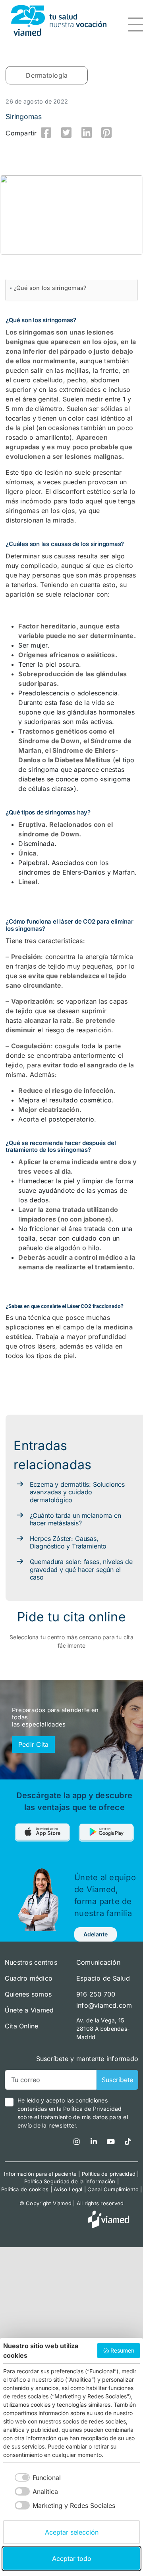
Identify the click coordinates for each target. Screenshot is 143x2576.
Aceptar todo (72, 2558)
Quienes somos (28, 1994)
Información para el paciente (40, 2174)
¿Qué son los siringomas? (50, 288)
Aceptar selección (72, 2532)
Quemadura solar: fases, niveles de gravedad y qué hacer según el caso (81, 1569)
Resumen (122, 2350)
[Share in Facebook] (46, 133)
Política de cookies (25, 2189)
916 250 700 (96, 1994)
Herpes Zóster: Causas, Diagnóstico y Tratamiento (68, 1542)
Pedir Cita (33, 1744)
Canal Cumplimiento (113, 2189)
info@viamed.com (104, 2005)
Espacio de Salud (103, 1978)
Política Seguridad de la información (70, 2181)
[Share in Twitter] (66, 133)
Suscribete (117, 2080)
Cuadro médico (29, 1978)
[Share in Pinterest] (107, 133)
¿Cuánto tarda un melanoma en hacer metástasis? (75, 1519)
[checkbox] (32, 2477)
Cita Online (22, 2026)
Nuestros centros (31, 1962)
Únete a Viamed (29, 2010)
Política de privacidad (109, 2174)
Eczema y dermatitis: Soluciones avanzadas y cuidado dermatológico (77, 1492)
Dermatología (47, 75)
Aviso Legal (68, 2189)
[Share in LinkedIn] (87, 133)
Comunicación (98, 1962)
